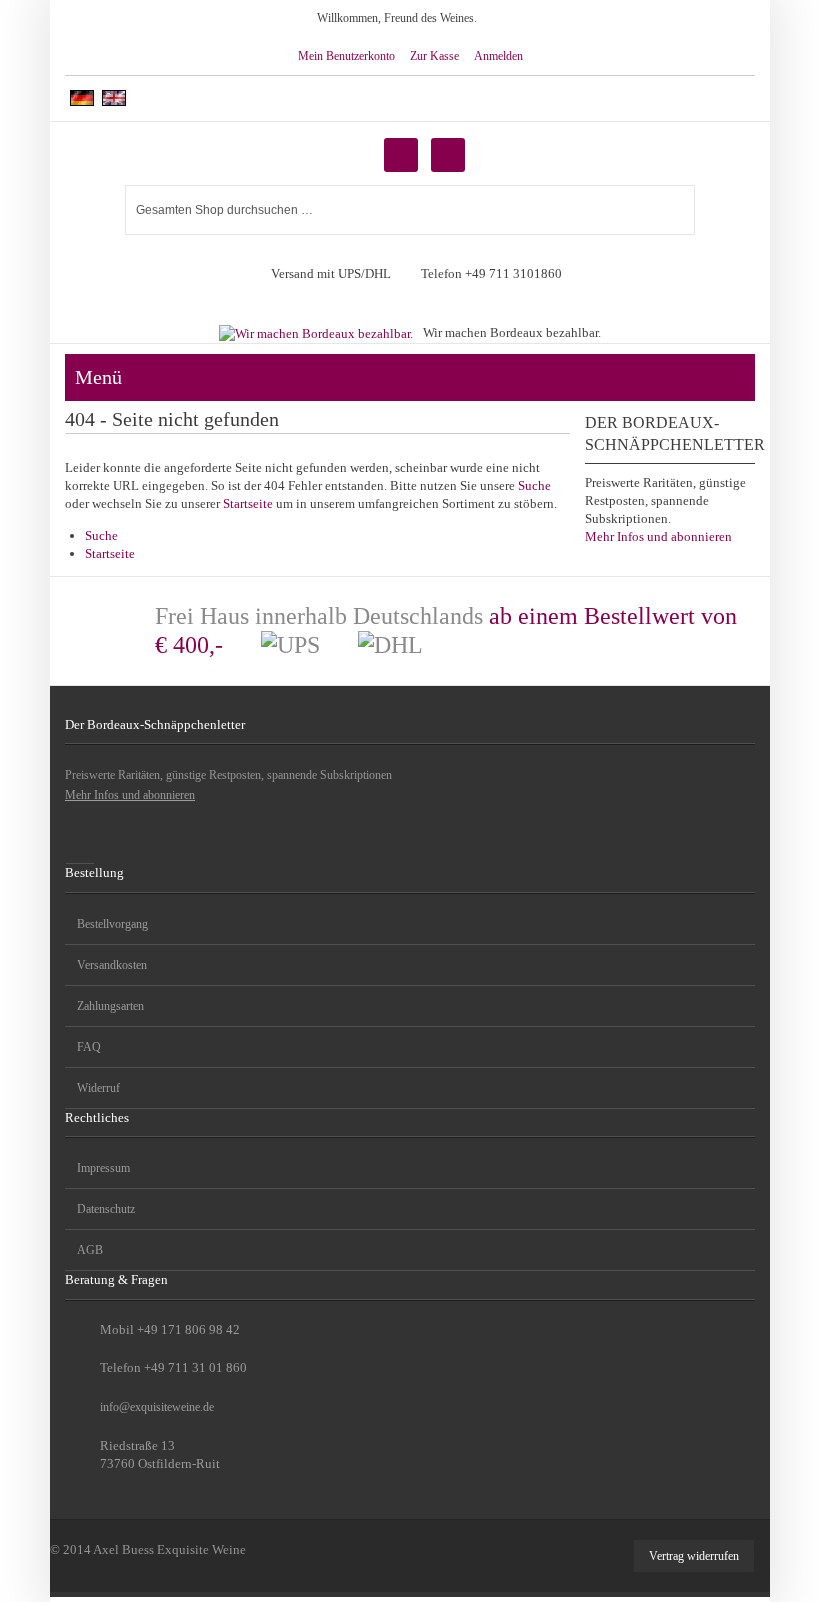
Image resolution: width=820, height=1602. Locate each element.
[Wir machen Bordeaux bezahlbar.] (316, 325)
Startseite (248, 503)
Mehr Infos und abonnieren (658, 536)
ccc (736, 378)
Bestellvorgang (112, 924)
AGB (90, 1250)
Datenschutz (106, 1209)
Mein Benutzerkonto (346, 56)
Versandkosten (112, 965)
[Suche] (673, 204)
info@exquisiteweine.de (157, 1407)
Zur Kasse (434, 56)
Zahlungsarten (110, 1006)
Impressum (103, 1168)
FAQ (89, 1047)
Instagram (80, 849)
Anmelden (498, 56)
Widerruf (98, 1088)
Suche (534, 485)
